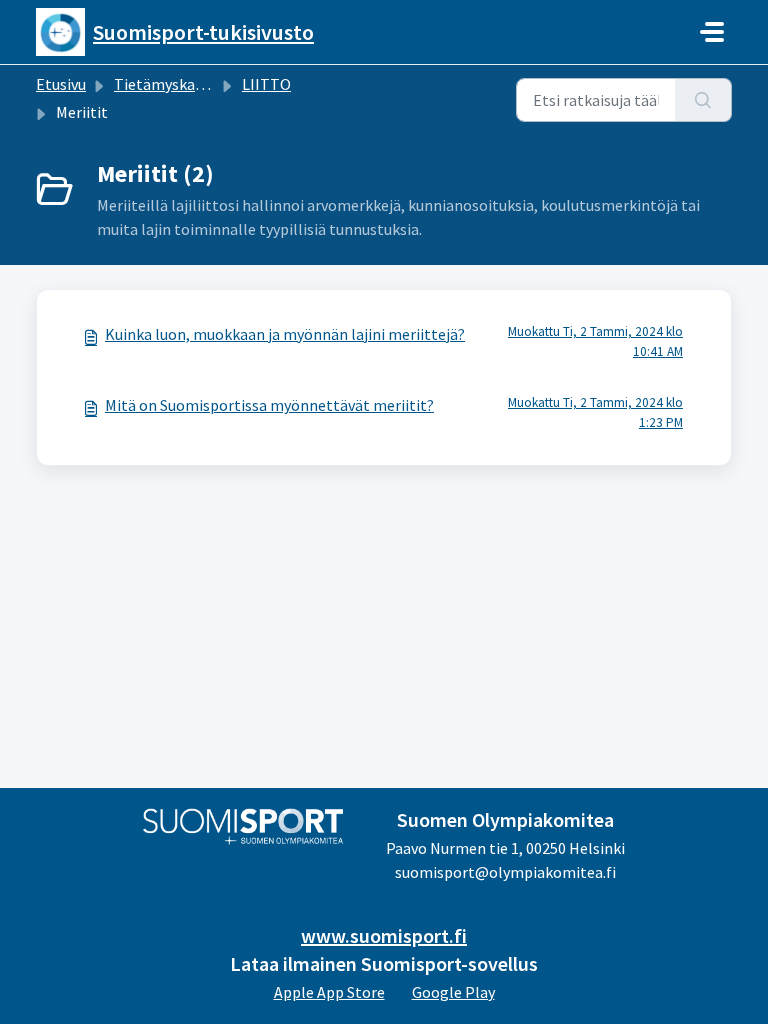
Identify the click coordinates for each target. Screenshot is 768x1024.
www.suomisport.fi (384, 935)
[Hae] (703, 100)
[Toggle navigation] (712, 32)
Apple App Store (329, 992)
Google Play (453, 992)
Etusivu (61, 84)
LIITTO (266, 84)
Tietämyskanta (166, 84)
